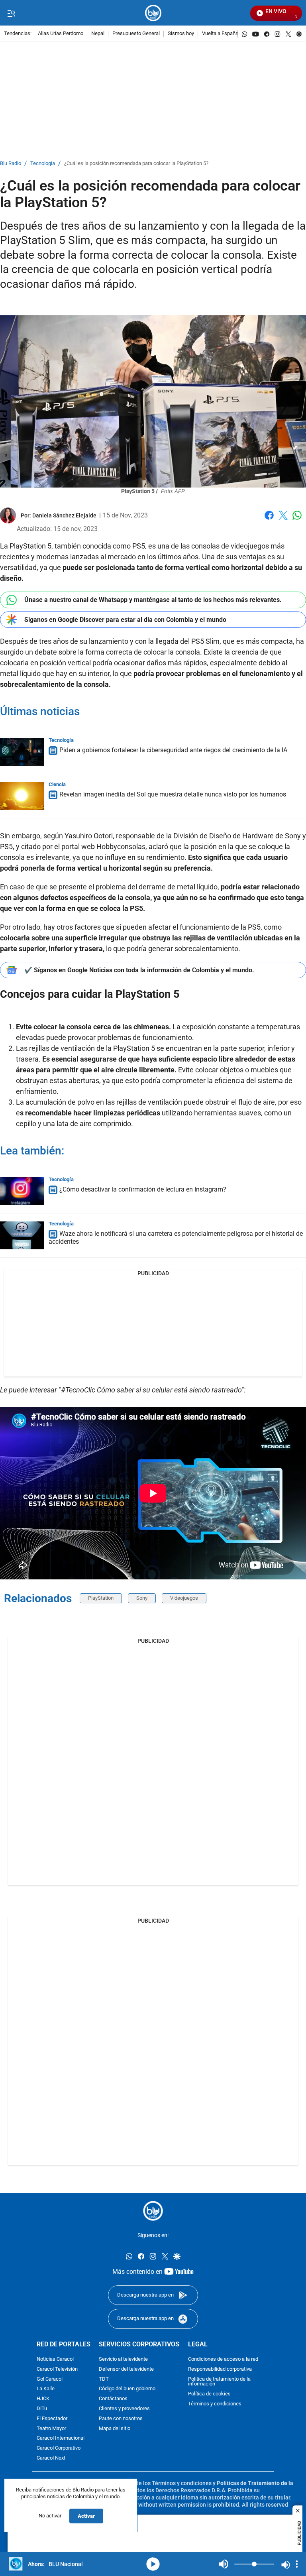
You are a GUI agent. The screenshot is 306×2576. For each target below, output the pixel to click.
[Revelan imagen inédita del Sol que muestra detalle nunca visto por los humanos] (22, 796)
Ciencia (57, 784)
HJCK (43, 2399)
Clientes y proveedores (124, 2409)
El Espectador (52, 2419)
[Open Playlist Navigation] (297, 2564)
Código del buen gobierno (127, 2389)
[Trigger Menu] (11, 13)
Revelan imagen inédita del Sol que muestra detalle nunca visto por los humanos (173, 794)
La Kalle (46, 2389)
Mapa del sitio (115, 2428)
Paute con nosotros (121, 2419)
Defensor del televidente (126, 2369)
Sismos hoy (181, 34)
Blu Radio (11, 164)
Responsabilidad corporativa (220, 2369)
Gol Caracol (50, 2379)
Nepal (98, 34)
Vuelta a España (220, 34)
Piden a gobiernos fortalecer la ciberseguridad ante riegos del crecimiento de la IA (173, 750)
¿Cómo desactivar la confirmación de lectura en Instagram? (143, 1189)
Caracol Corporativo (59, 2448)
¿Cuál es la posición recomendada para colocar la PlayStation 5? (136, 164)
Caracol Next (51, 2458)
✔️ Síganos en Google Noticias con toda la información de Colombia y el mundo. (139, 970)
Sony (142, 1598)
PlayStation (101, 1598)
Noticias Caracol (55, 2359)
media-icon (153, 2564)
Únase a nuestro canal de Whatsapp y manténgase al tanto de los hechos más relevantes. (153, 600)
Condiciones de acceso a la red (223, 2359)
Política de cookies (209, 2394)
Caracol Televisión (57, 2369)
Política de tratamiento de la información (219, 2382)
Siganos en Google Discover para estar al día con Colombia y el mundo (125, 620)
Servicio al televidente (123, 2359)
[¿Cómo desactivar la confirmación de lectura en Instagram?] (22, 1191)
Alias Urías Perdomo (61, 34)
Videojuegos (184, 1598)
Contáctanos (113, 2399)
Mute (224, 2564)
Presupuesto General (136, 34)
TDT (104, 2379)
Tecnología (43, 164)
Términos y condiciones (215, 2404)
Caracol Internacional (61, 2438)
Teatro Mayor (51, 2428)
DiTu (42, 2409)
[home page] (153, 13)
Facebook (269, 520)
